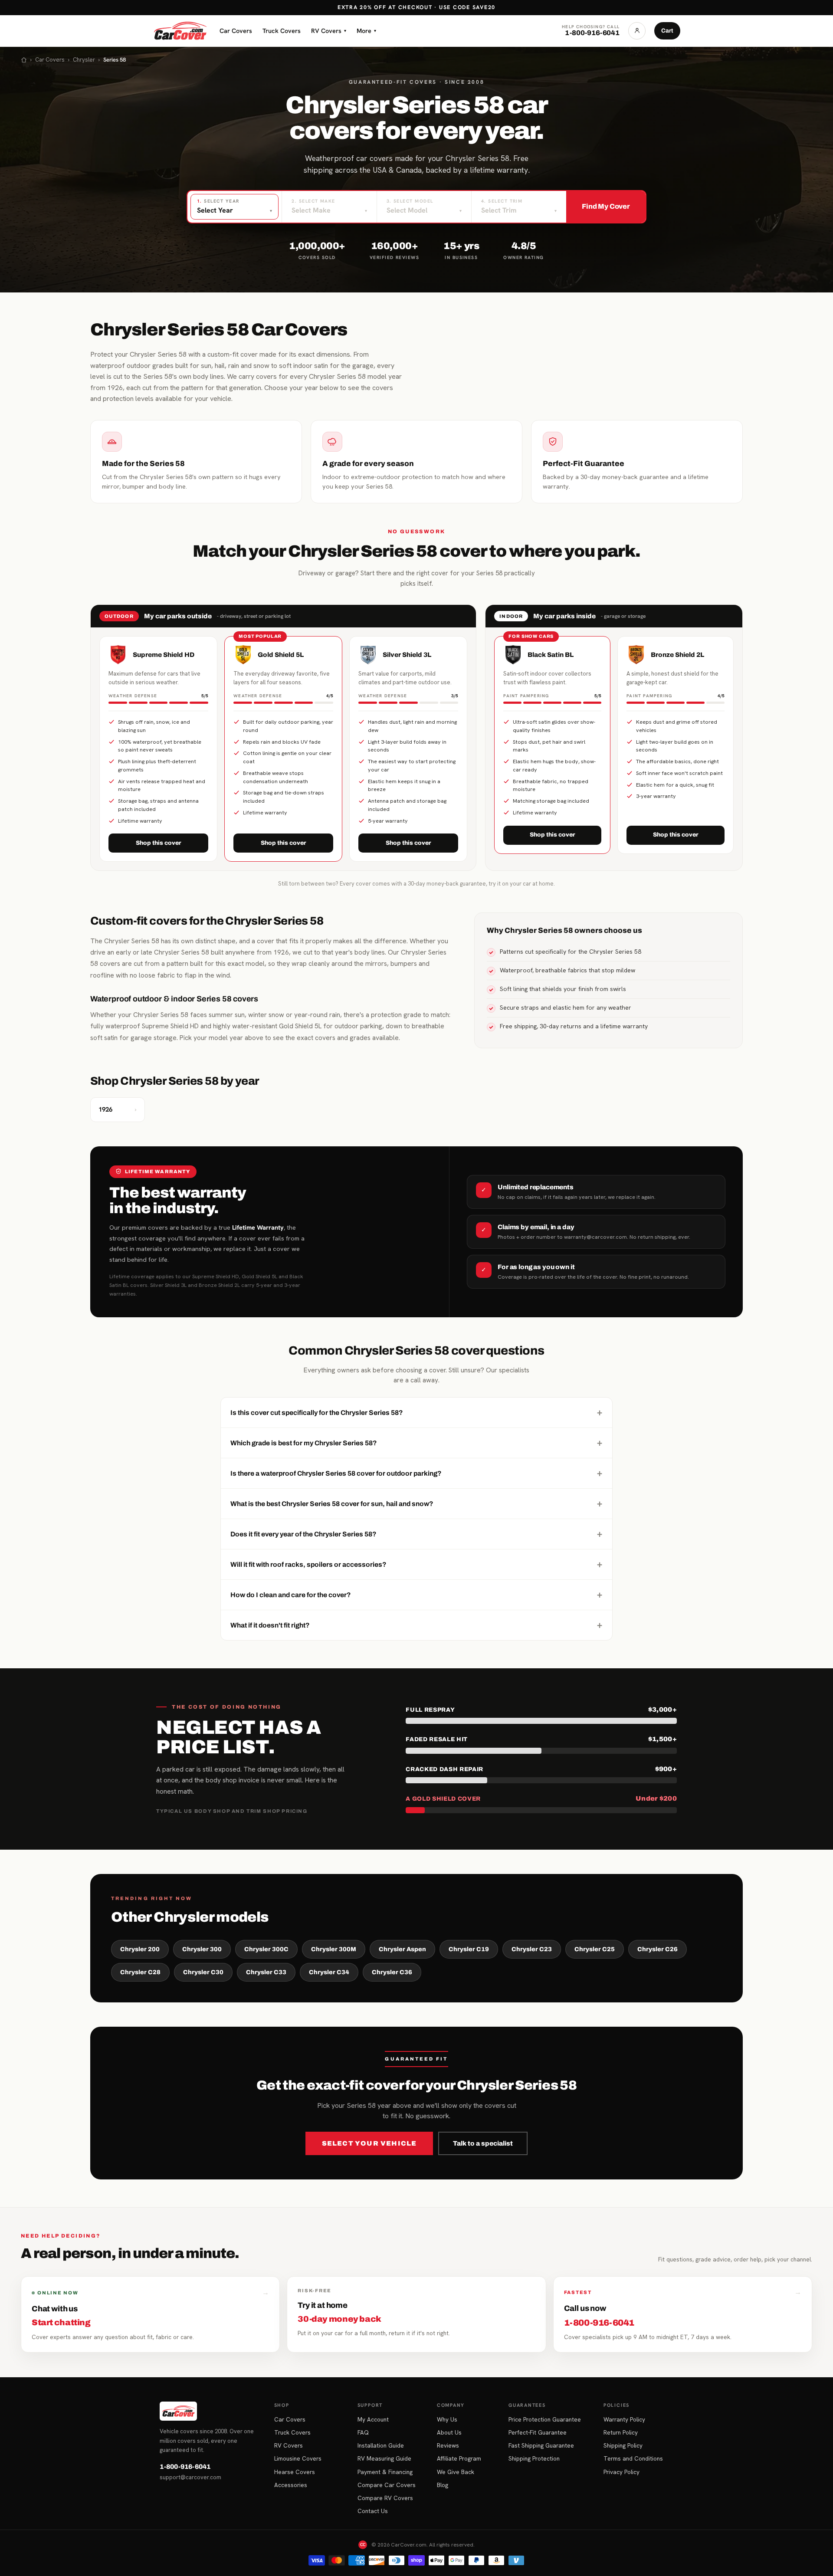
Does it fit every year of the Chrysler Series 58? (416, 1534)
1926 (118, 1109)
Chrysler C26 (658, 1949)
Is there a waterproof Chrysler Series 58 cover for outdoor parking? (416, 1473)
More (366, 31)
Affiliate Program (459, 2458)
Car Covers (236, 31)
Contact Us (373, 2511)
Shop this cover (159, 843)
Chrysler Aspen (402, 1949)
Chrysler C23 (532, 1949)
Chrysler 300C (266, 1949)
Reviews (448, 2445)
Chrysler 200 (140, 1949)
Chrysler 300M (334, 1949)
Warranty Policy (624, 2419)
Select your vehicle (369, 2143)
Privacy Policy (621, 2472)
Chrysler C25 (595, 1949)
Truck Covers (282, 31)
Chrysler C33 (266, 1972)
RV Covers (329, 31)
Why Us (447, 2419)
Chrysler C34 (329, 1972)
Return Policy (621, 2432)
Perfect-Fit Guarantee (538, 2432)
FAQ (363, 2432)
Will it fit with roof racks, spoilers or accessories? (416, 1564)
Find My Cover (606, 206)
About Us (449, 2432)
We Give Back (456, 2472)
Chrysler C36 (392, 1972)
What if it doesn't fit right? (416, 1625)
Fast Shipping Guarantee (541, 2445)
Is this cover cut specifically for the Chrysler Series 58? (416, 1412)
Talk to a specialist (483, 2143)
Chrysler (84, 60)
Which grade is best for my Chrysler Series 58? (416, 1443)
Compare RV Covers (385, 2498)
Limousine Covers (298, 2458)
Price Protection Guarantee (545, 2419)
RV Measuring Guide (384, 2458)
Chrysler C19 (469, 1949)
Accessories (291, 2485)
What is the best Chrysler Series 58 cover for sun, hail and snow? (416, 1503)
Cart (667, 31)
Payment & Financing (385, 2472)
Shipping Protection (534, 2458)
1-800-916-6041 (185, 2467)
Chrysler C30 (203, 1972)
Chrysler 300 (202, 1949)
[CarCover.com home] (180, 31)
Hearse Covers (295, 2472)
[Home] (24, 60)
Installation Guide (381, 2445)
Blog (443, 2485)
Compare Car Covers (387, 2485)
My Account (373, 2419)
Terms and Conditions (633, 2458)
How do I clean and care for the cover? (416, 1595)
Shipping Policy (623, 2445)
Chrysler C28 (140, 1972)
